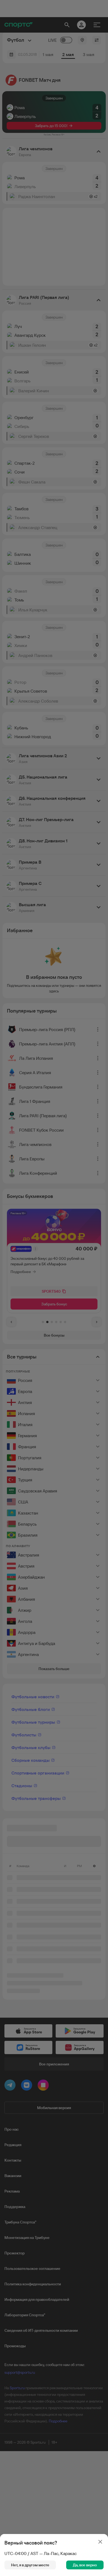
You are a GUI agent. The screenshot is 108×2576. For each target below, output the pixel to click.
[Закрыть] (100, 2542)
